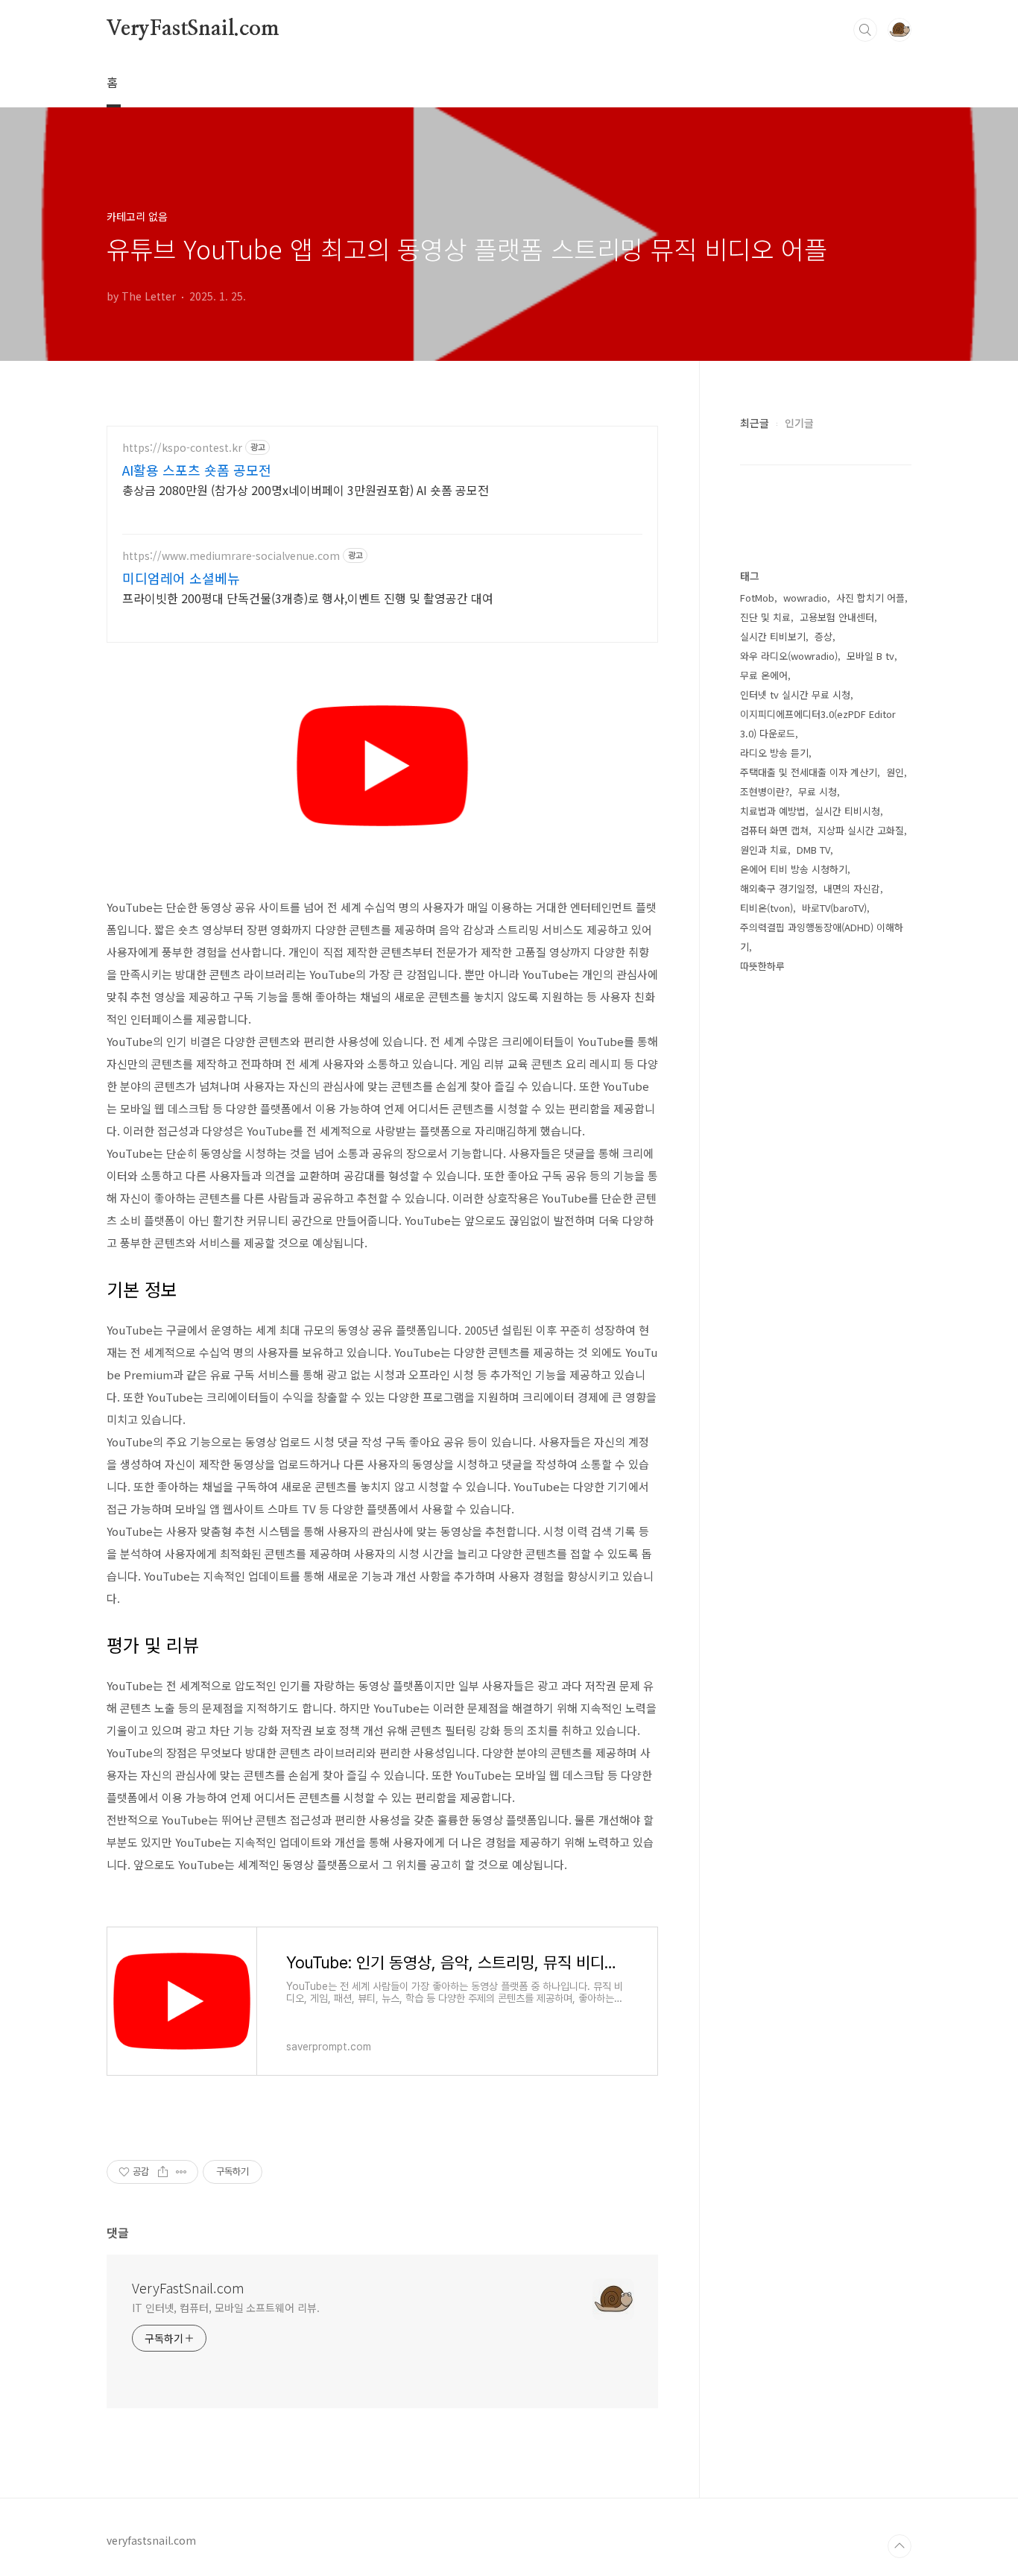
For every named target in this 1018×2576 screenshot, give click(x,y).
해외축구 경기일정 (777, 888)
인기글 (799, 423)
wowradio (805, 598)
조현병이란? (765, 791)
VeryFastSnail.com (193, 29)
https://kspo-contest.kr (182, 448)
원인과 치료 (764, 850)
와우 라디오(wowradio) (789, 656)
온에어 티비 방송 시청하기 (794, 869)
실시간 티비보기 (773, 636)
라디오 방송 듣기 (774, 753)
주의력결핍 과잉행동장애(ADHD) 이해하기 (822, 937)
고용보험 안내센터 (837, 617)
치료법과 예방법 (773, 811)
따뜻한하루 (762, 966)
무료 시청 (818, 791)
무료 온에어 (764, 675)
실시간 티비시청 (847, 811)
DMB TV (813, 850)
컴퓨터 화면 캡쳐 (774, 830)
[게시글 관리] (181, 2172)
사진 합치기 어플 (870, 598)
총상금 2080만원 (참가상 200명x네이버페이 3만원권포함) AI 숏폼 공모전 (306, 489)
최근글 (755, 423)
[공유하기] (163, 2172)
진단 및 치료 (765, 617)
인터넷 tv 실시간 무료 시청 (795, 695)
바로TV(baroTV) (834, 908)
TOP (900, 2546)
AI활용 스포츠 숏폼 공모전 (197, 470)
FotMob (757, 598)
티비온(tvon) (766, 908)
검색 (865, 30)
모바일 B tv (870, 656)
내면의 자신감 (852, 888)
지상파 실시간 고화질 (861, 830)
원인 (895, 772)
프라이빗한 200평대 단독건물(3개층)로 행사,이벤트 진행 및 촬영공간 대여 (308, 598)
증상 (823, 636)
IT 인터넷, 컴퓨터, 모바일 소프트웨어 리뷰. (225, 2308)
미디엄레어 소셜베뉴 (181, 578)
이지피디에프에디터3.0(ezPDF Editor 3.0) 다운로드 (818, 724)
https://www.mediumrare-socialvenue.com (231, 556)
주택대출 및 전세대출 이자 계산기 (809, 772)
